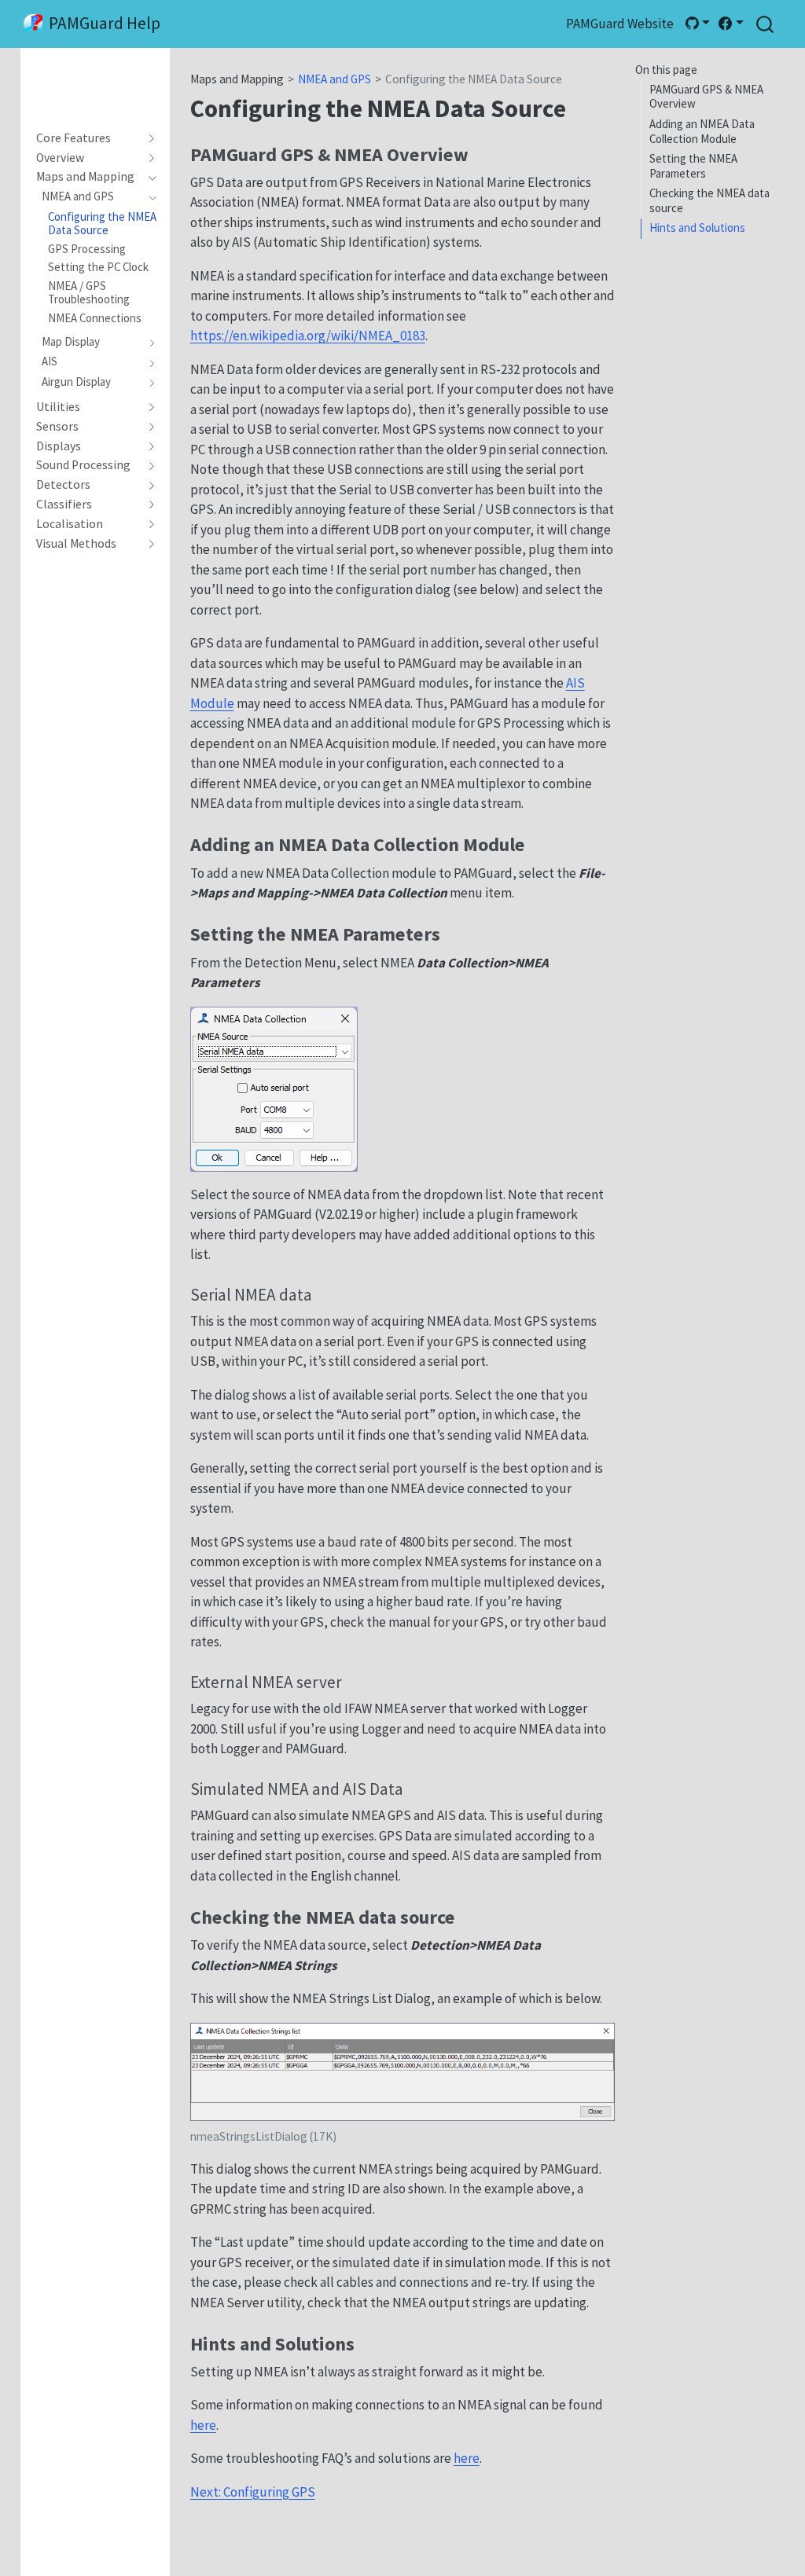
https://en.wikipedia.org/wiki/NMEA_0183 (308, 336)
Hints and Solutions (697, 228)
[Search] (765, 24)
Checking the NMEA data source (709, 200)
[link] (697, 24)
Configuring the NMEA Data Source (474, 79)
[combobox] (766, 24)
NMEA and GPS (334, 79)
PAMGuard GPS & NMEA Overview (706, 97)
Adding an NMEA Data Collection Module (702, 131)
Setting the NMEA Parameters (693, 166)
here (203, 2425)
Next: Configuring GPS (253, 2492)
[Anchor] (481, 153)
